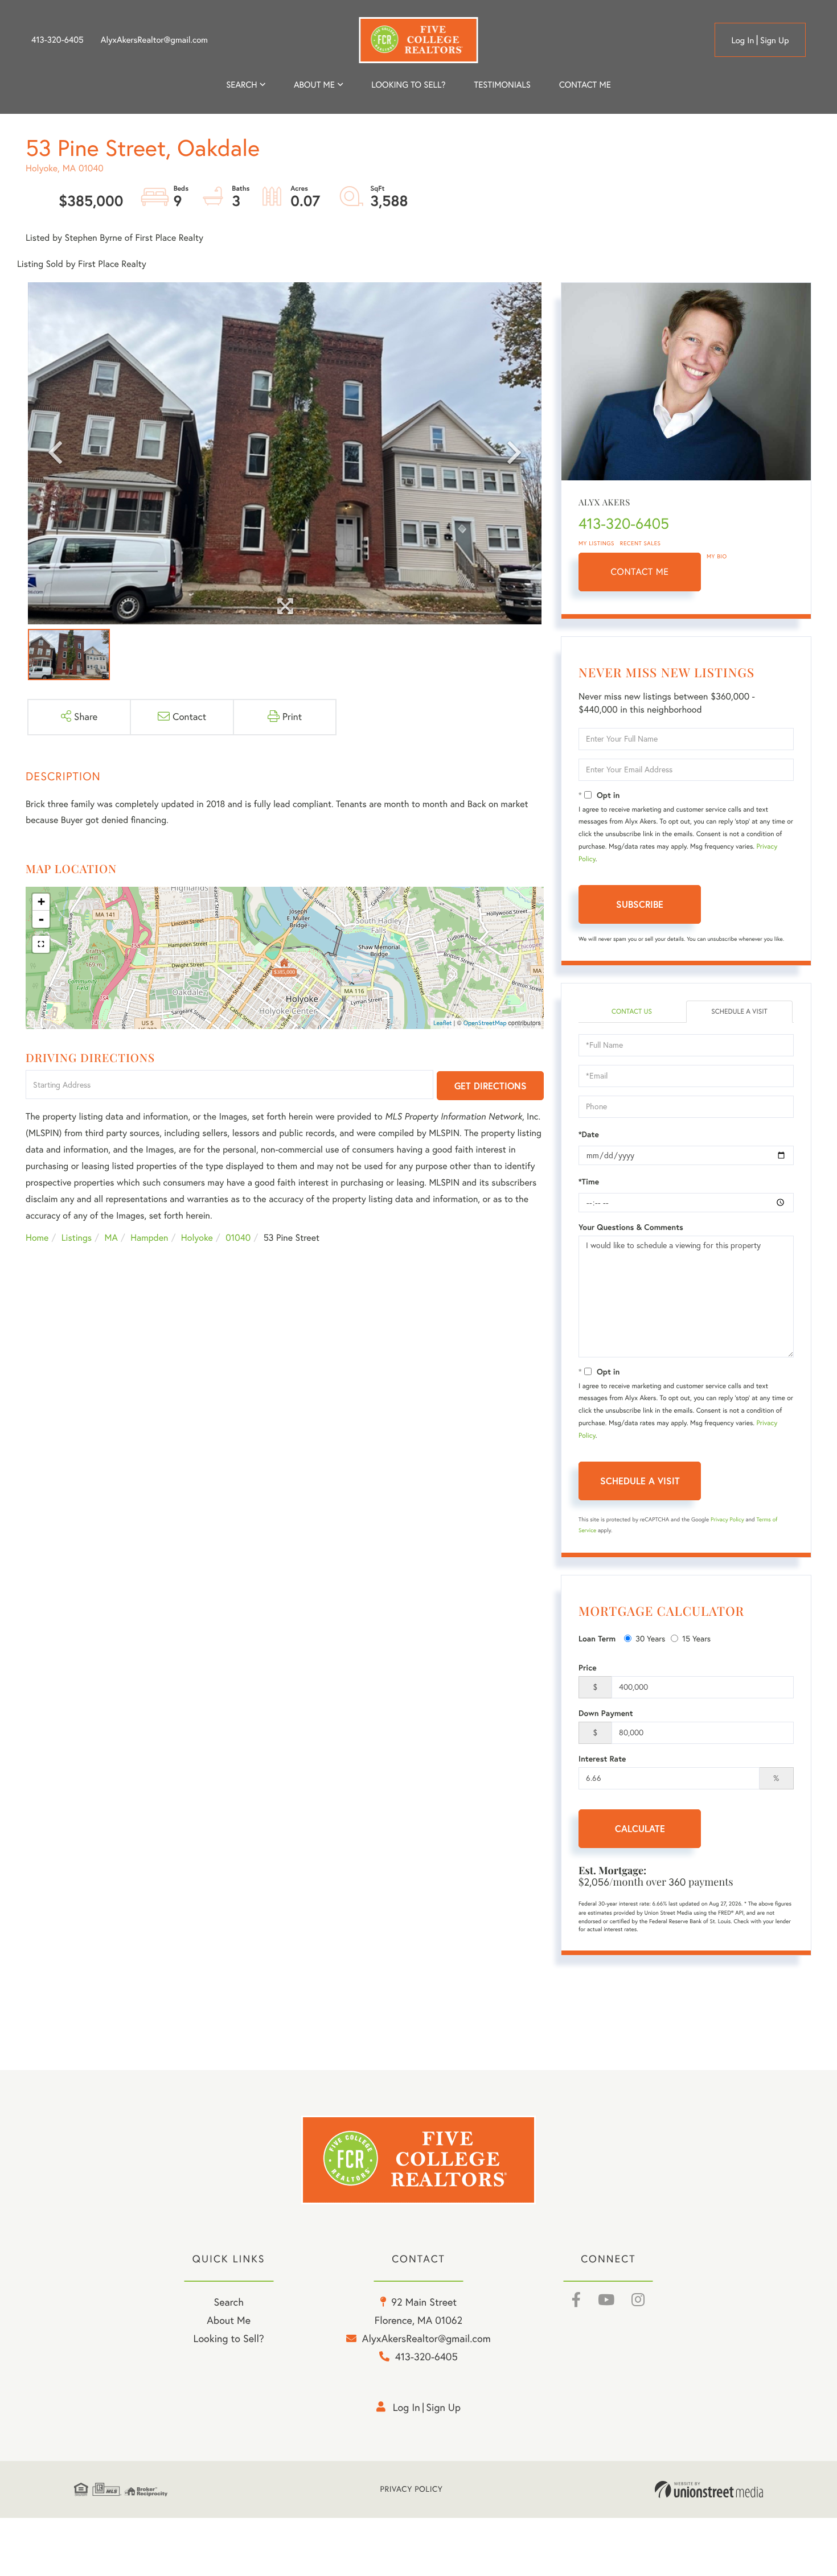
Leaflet (443, 1023)
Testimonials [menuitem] (502, 85)
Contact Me (640, 572)
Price (588, 1668)
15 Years (696, 1639)
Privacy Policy (727, 1519)
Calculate (640, 1828)
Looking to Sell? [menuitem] (408, 85)
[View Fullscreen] (41, 944)
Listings (77, 1238)
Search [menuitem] (241, 85)
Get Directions (491, 1086)
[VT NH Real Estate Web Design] (709, 2489)
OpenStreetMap (485, 1023)
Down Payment (606, 1713)
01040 (238, 1238)
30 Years (650, 1639)
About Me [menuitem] (229, 2320)
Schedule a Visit (739, 1012)
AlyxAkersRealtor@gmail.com (154, 40)
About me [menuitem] (314, 85)
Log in (742, 40)
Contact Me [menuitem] (585, 85)
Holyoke (197, 1238)
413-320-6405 (58, 40)
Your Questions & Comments (631, 1227)
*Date (589, 1134)
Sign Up (775, 40)
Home (37, 1238)
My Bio (717, 556)
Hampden (149, 1238)
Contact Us (632, 1012)
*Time (589, 1182)
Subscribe (640, 904)
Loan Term (597, 1639)
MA (111, 1238)
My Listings (596, 543)
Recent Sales (641, 543)
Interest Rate (602, 1759)
